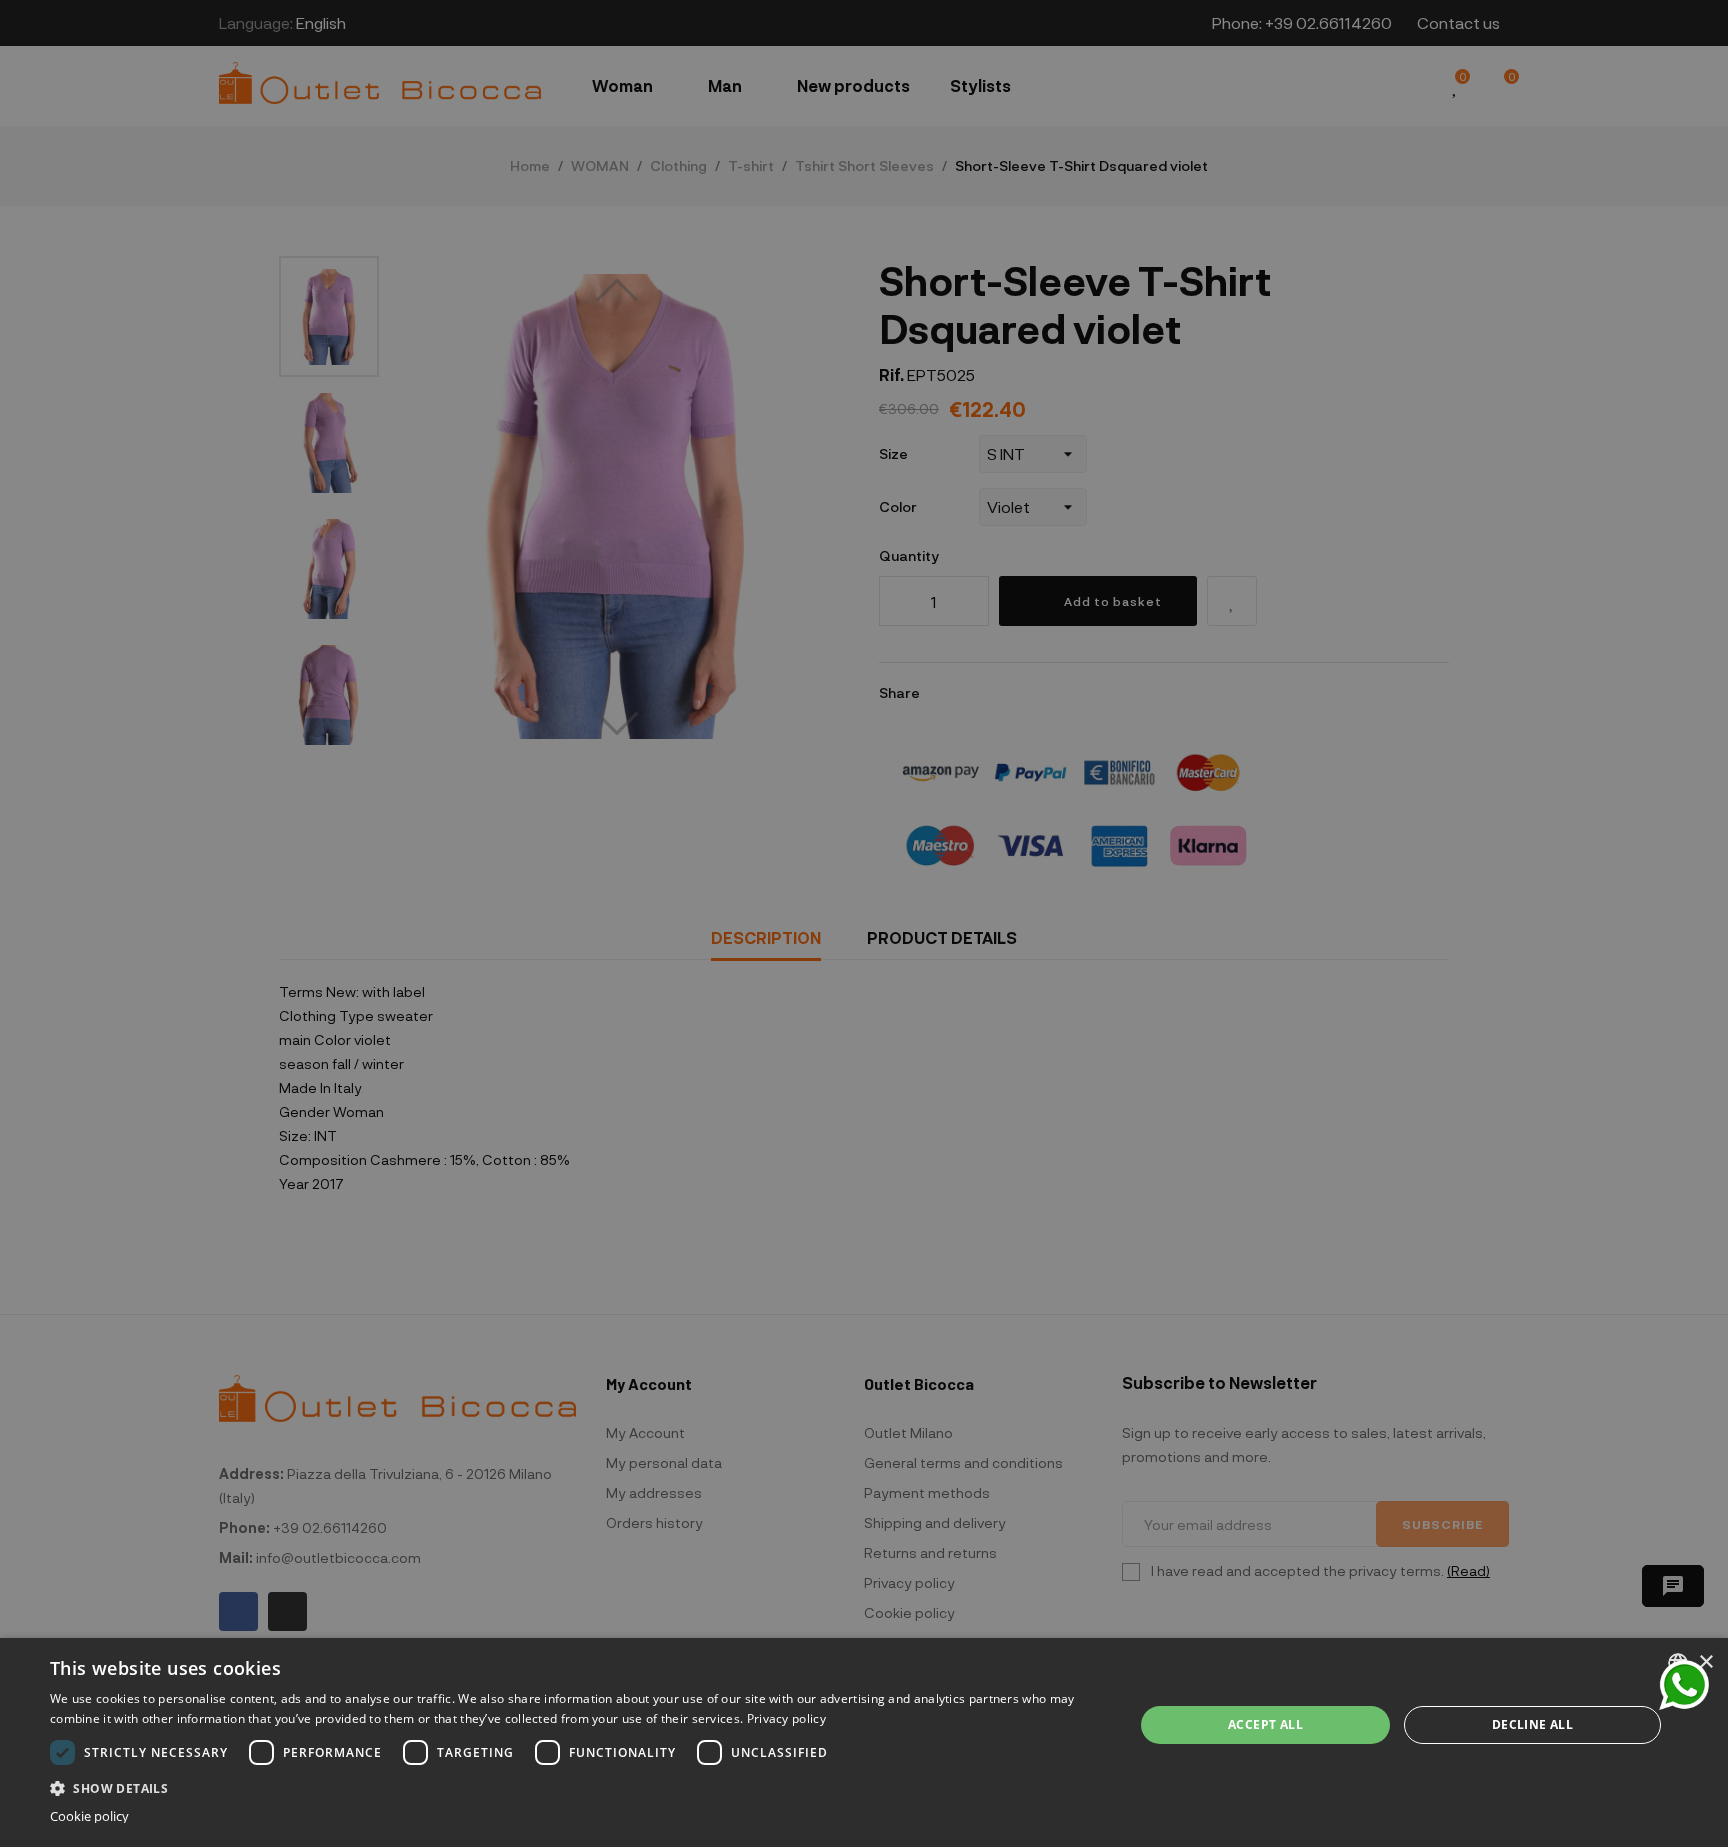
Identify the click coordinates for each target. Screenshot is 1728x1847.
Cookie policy (89, 1816)
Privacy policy (786, 1718)
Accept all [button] (1265, 1724)
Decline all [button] (1532, 1724)
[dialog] (864, 1742)
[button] (576, 1786)
